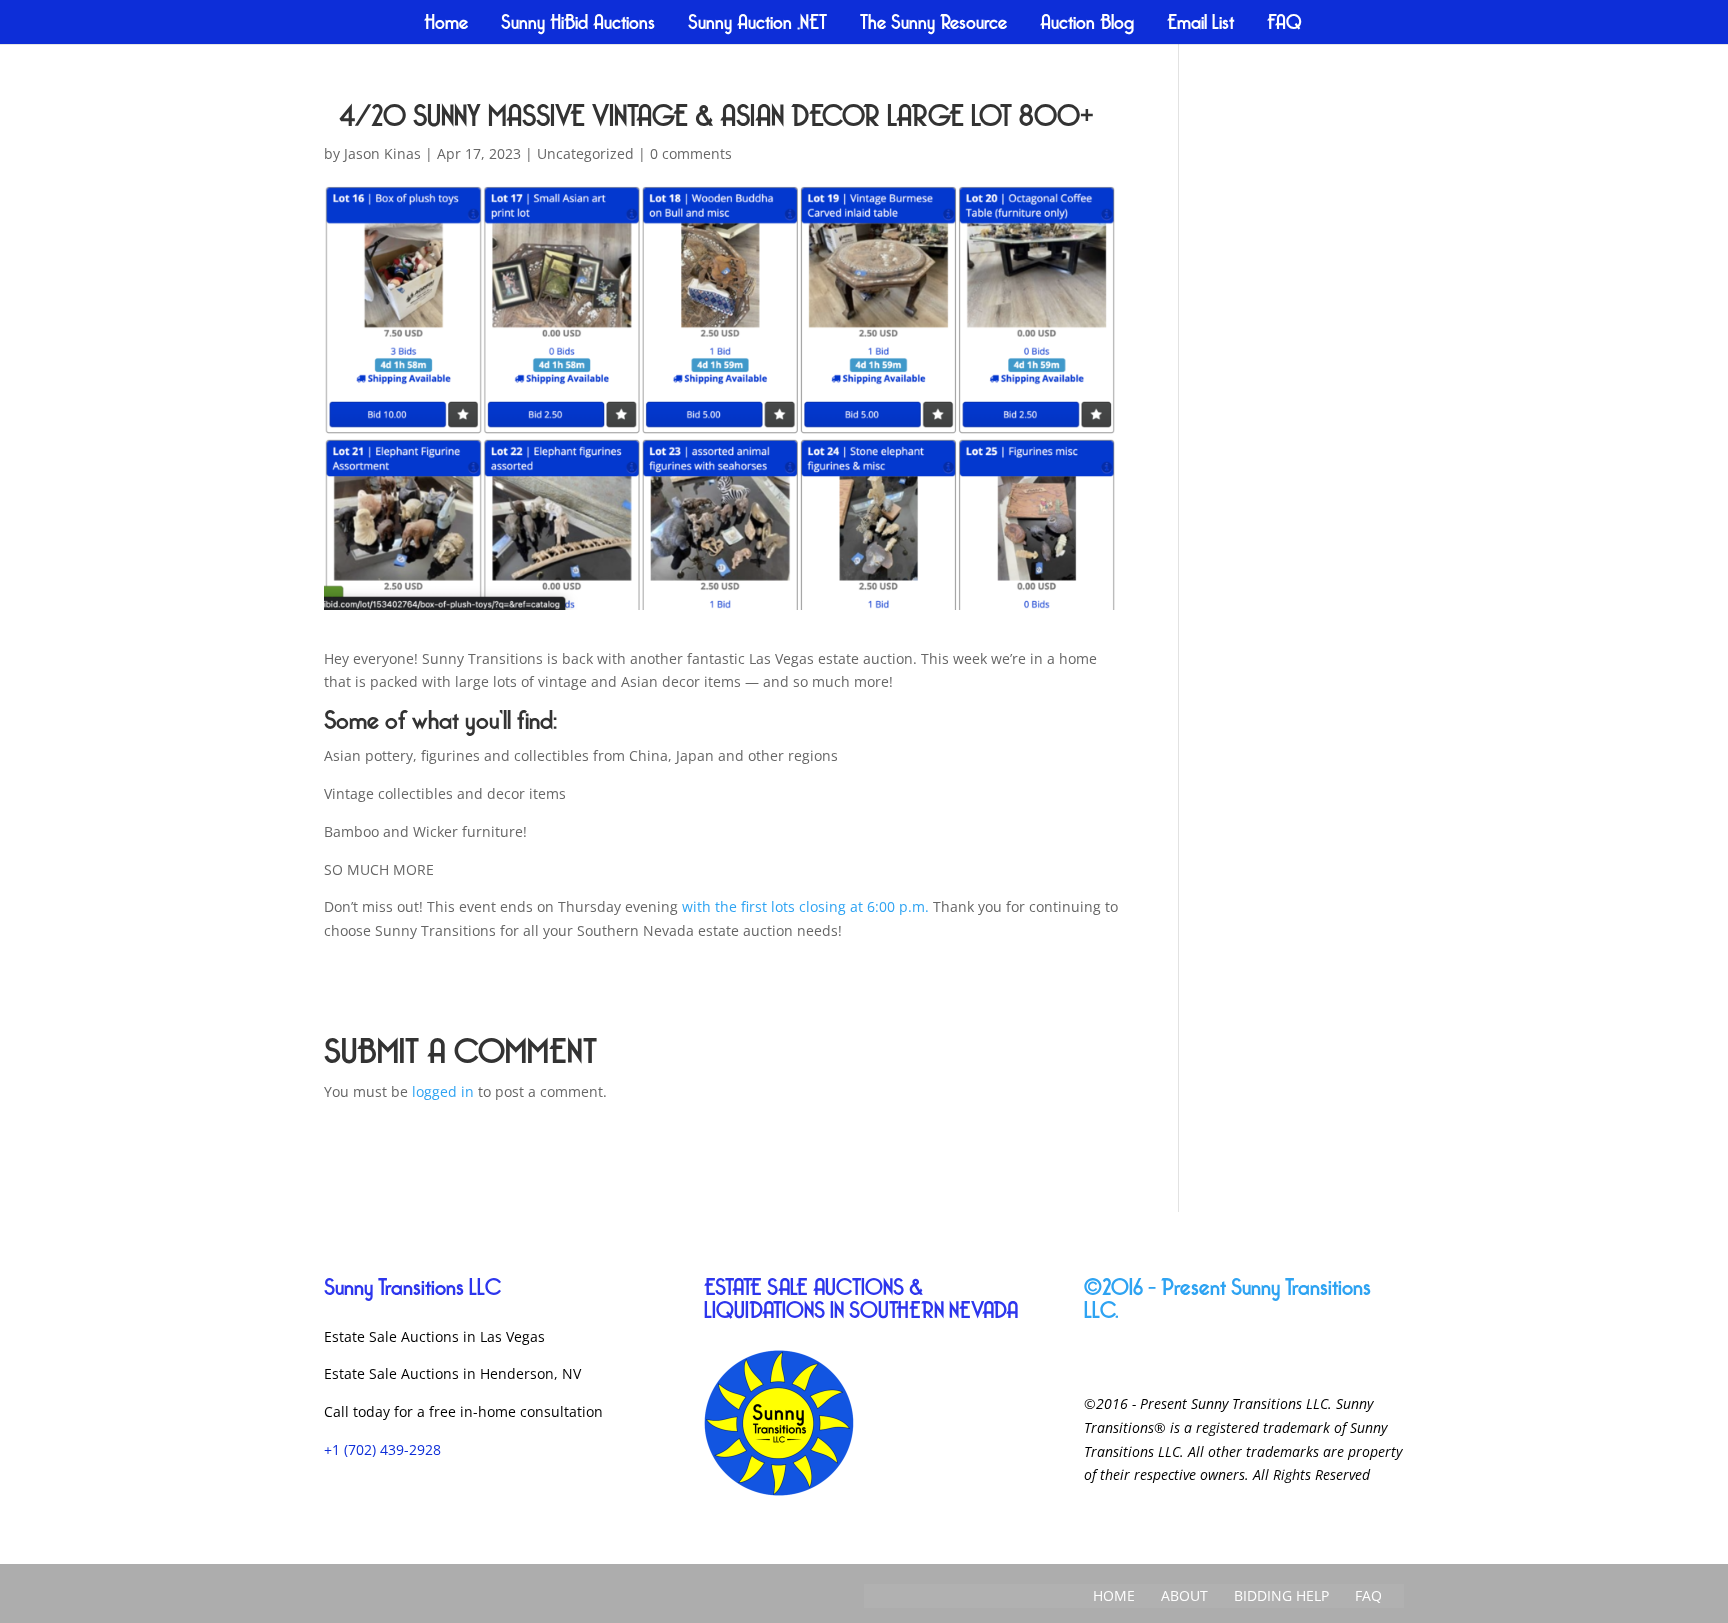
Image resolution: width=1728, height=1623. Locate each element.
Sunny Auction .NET (757, 24)
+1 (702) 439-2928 (382, 1449)
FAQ (1284, 24)
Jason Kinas (382, 153)
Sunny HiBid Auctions (578, 24)
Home (446, 24)
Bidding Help (1281, 1595)
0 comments (691, 153)
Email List (1200, 24)
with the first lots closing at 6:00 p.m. (805, 906)
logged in (443, 1091)
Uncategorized (585, 153)
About (1184, 1595)
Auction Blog (1087, 24)
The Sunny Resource (933, 24)
